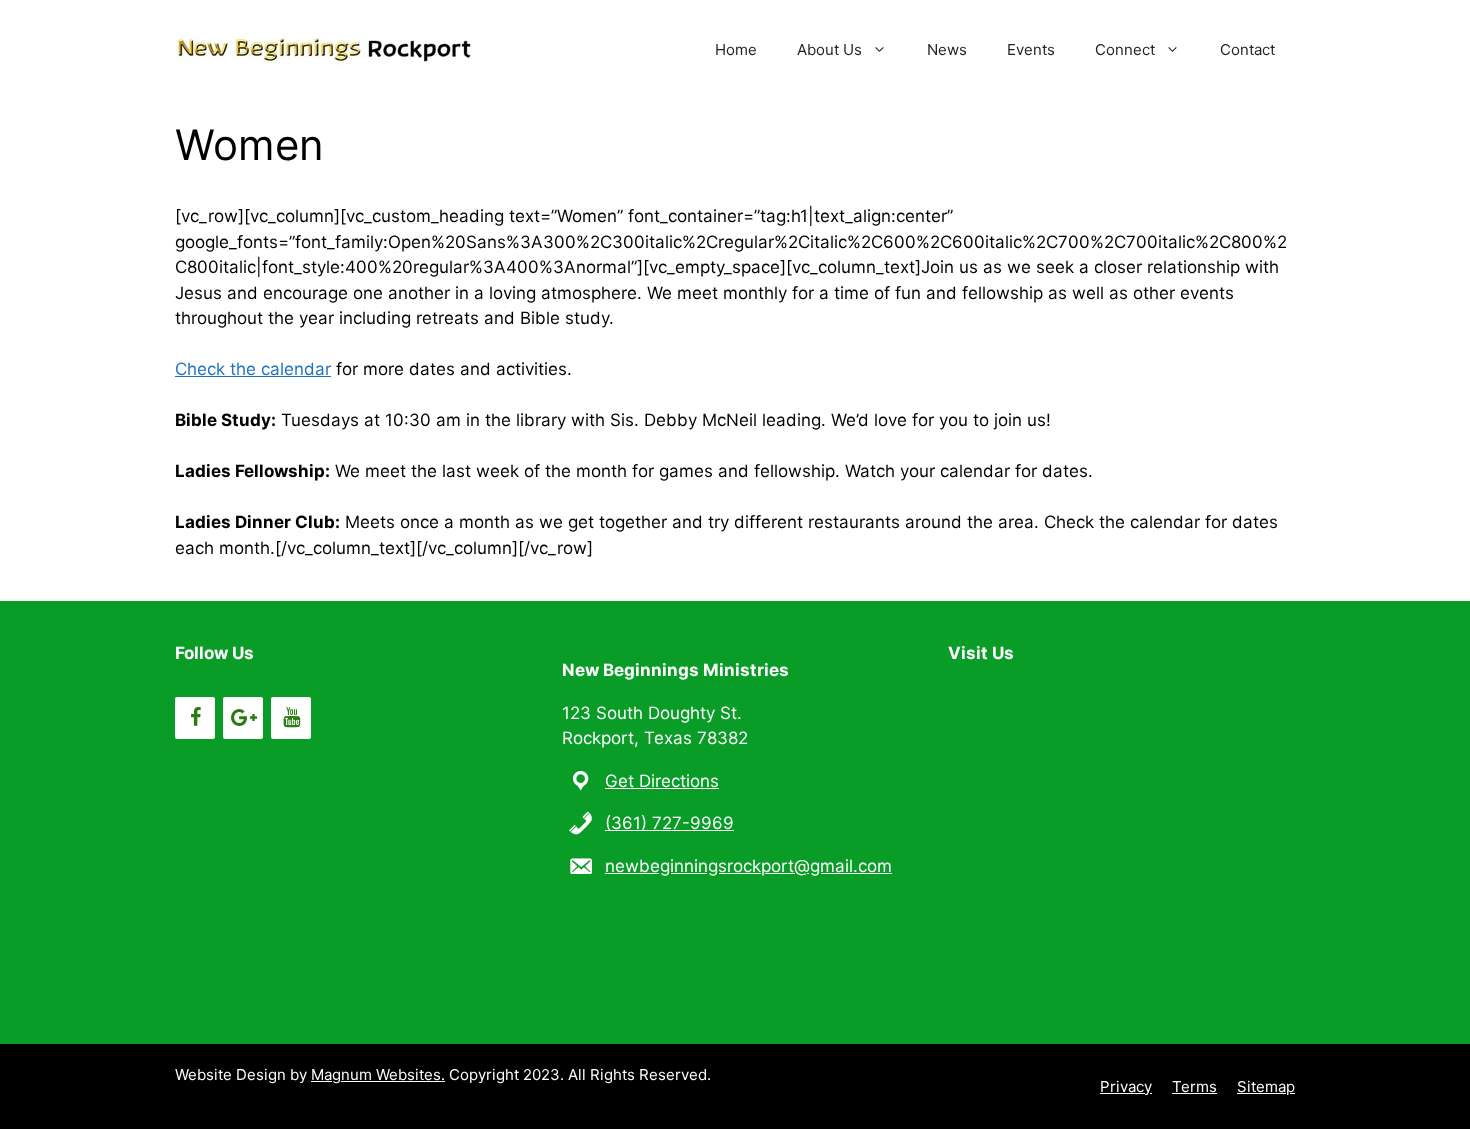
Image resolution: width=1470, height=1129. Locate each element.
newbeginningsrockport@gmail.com (748, 866)
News (947, 49)
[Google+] (243, 718)
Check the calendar (253, 369)
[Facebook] (195, 718)
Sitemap (1266, 1086)
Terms (1194, 1086)
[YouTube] (291, 718)
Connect (1125, 49)
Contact (1247, 49)
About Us (829, 49)
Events (1031, 49)
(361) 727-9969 (669, 823)
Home (736, 49)
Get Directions (662, 781)
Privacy (1126, 1086)
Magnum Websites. (378, 1074)
